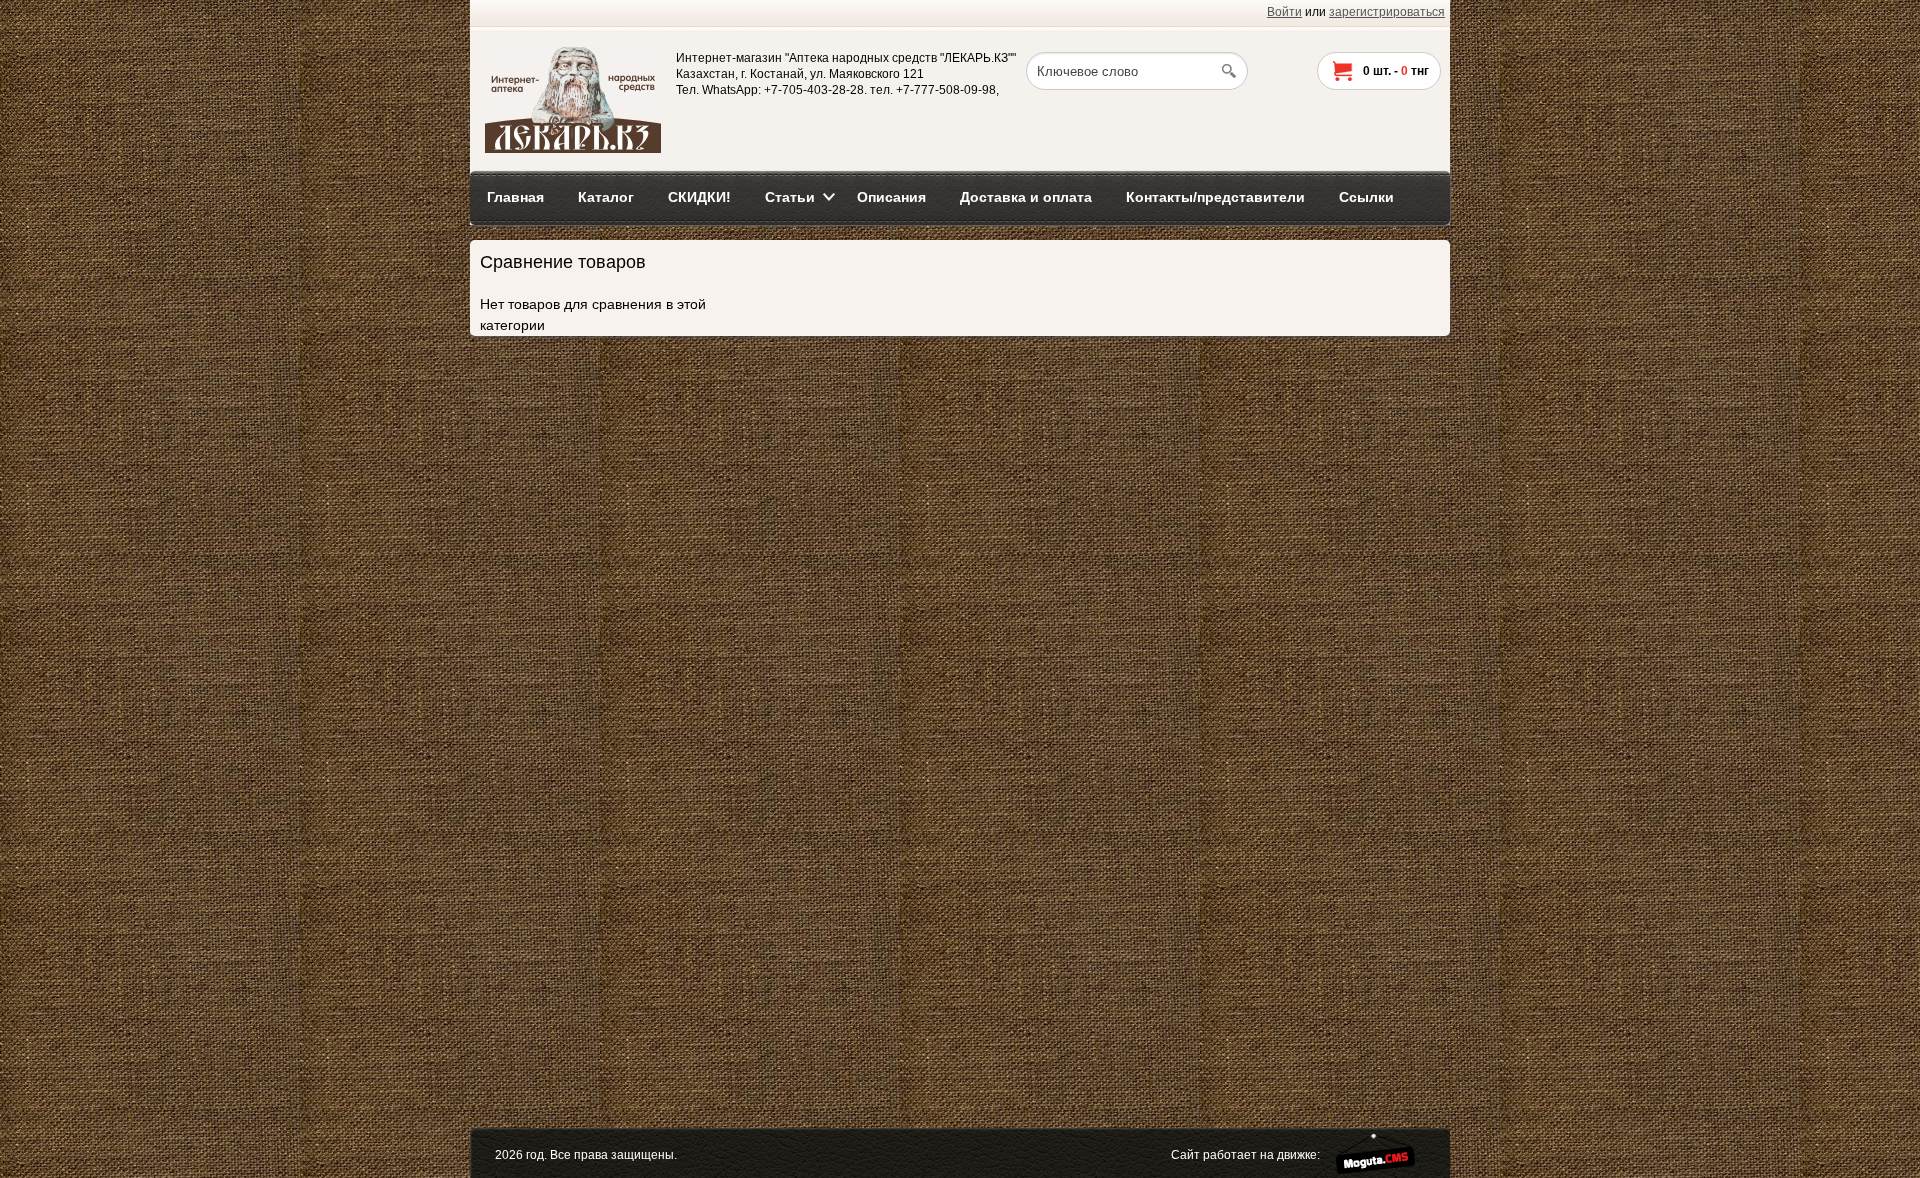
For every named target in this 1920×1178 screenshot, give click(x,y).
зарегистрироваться (1387, 12)
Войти (1284, 12)
